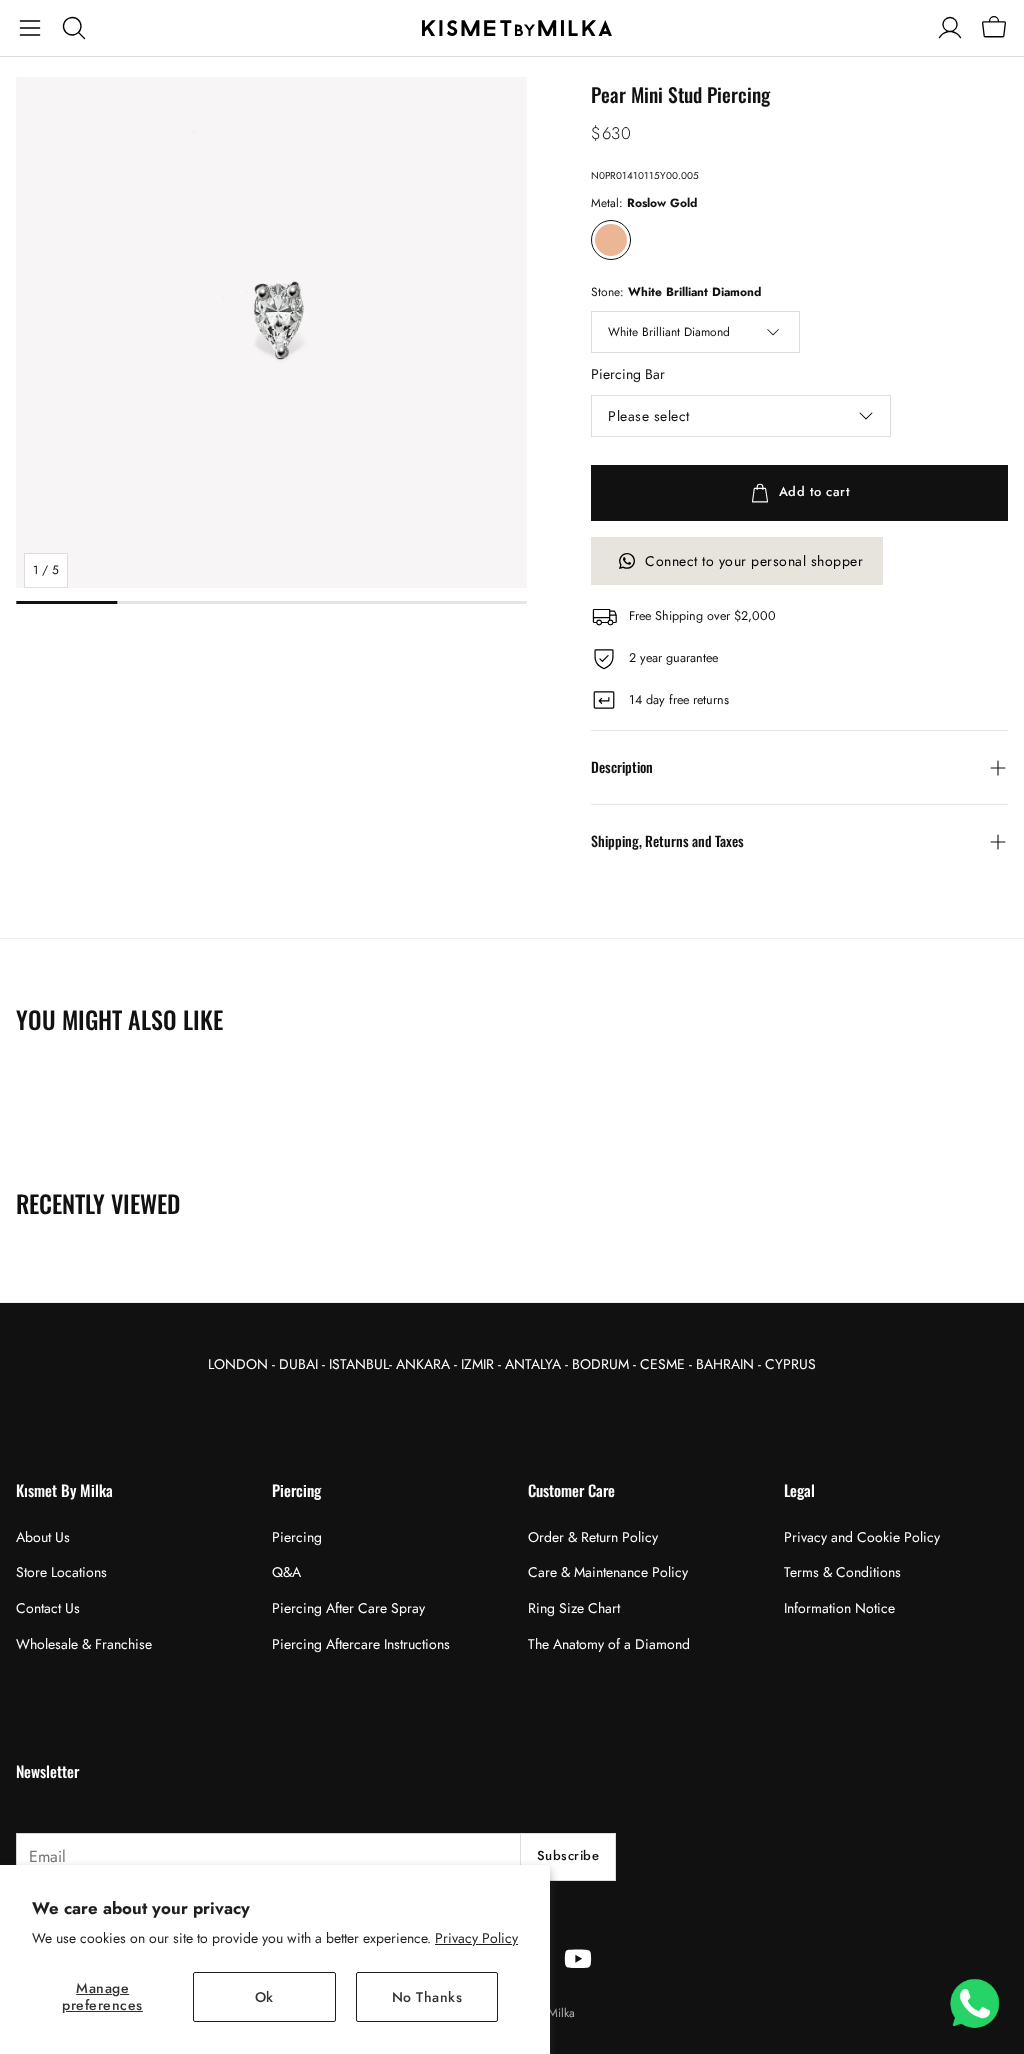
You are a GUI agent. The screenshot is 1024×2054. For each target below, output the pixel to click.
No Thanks (427, 1997)
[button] (30, 28)
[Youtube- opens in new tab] (578, 1959)
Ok (264, 1997)
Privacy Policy (476, 1938)
